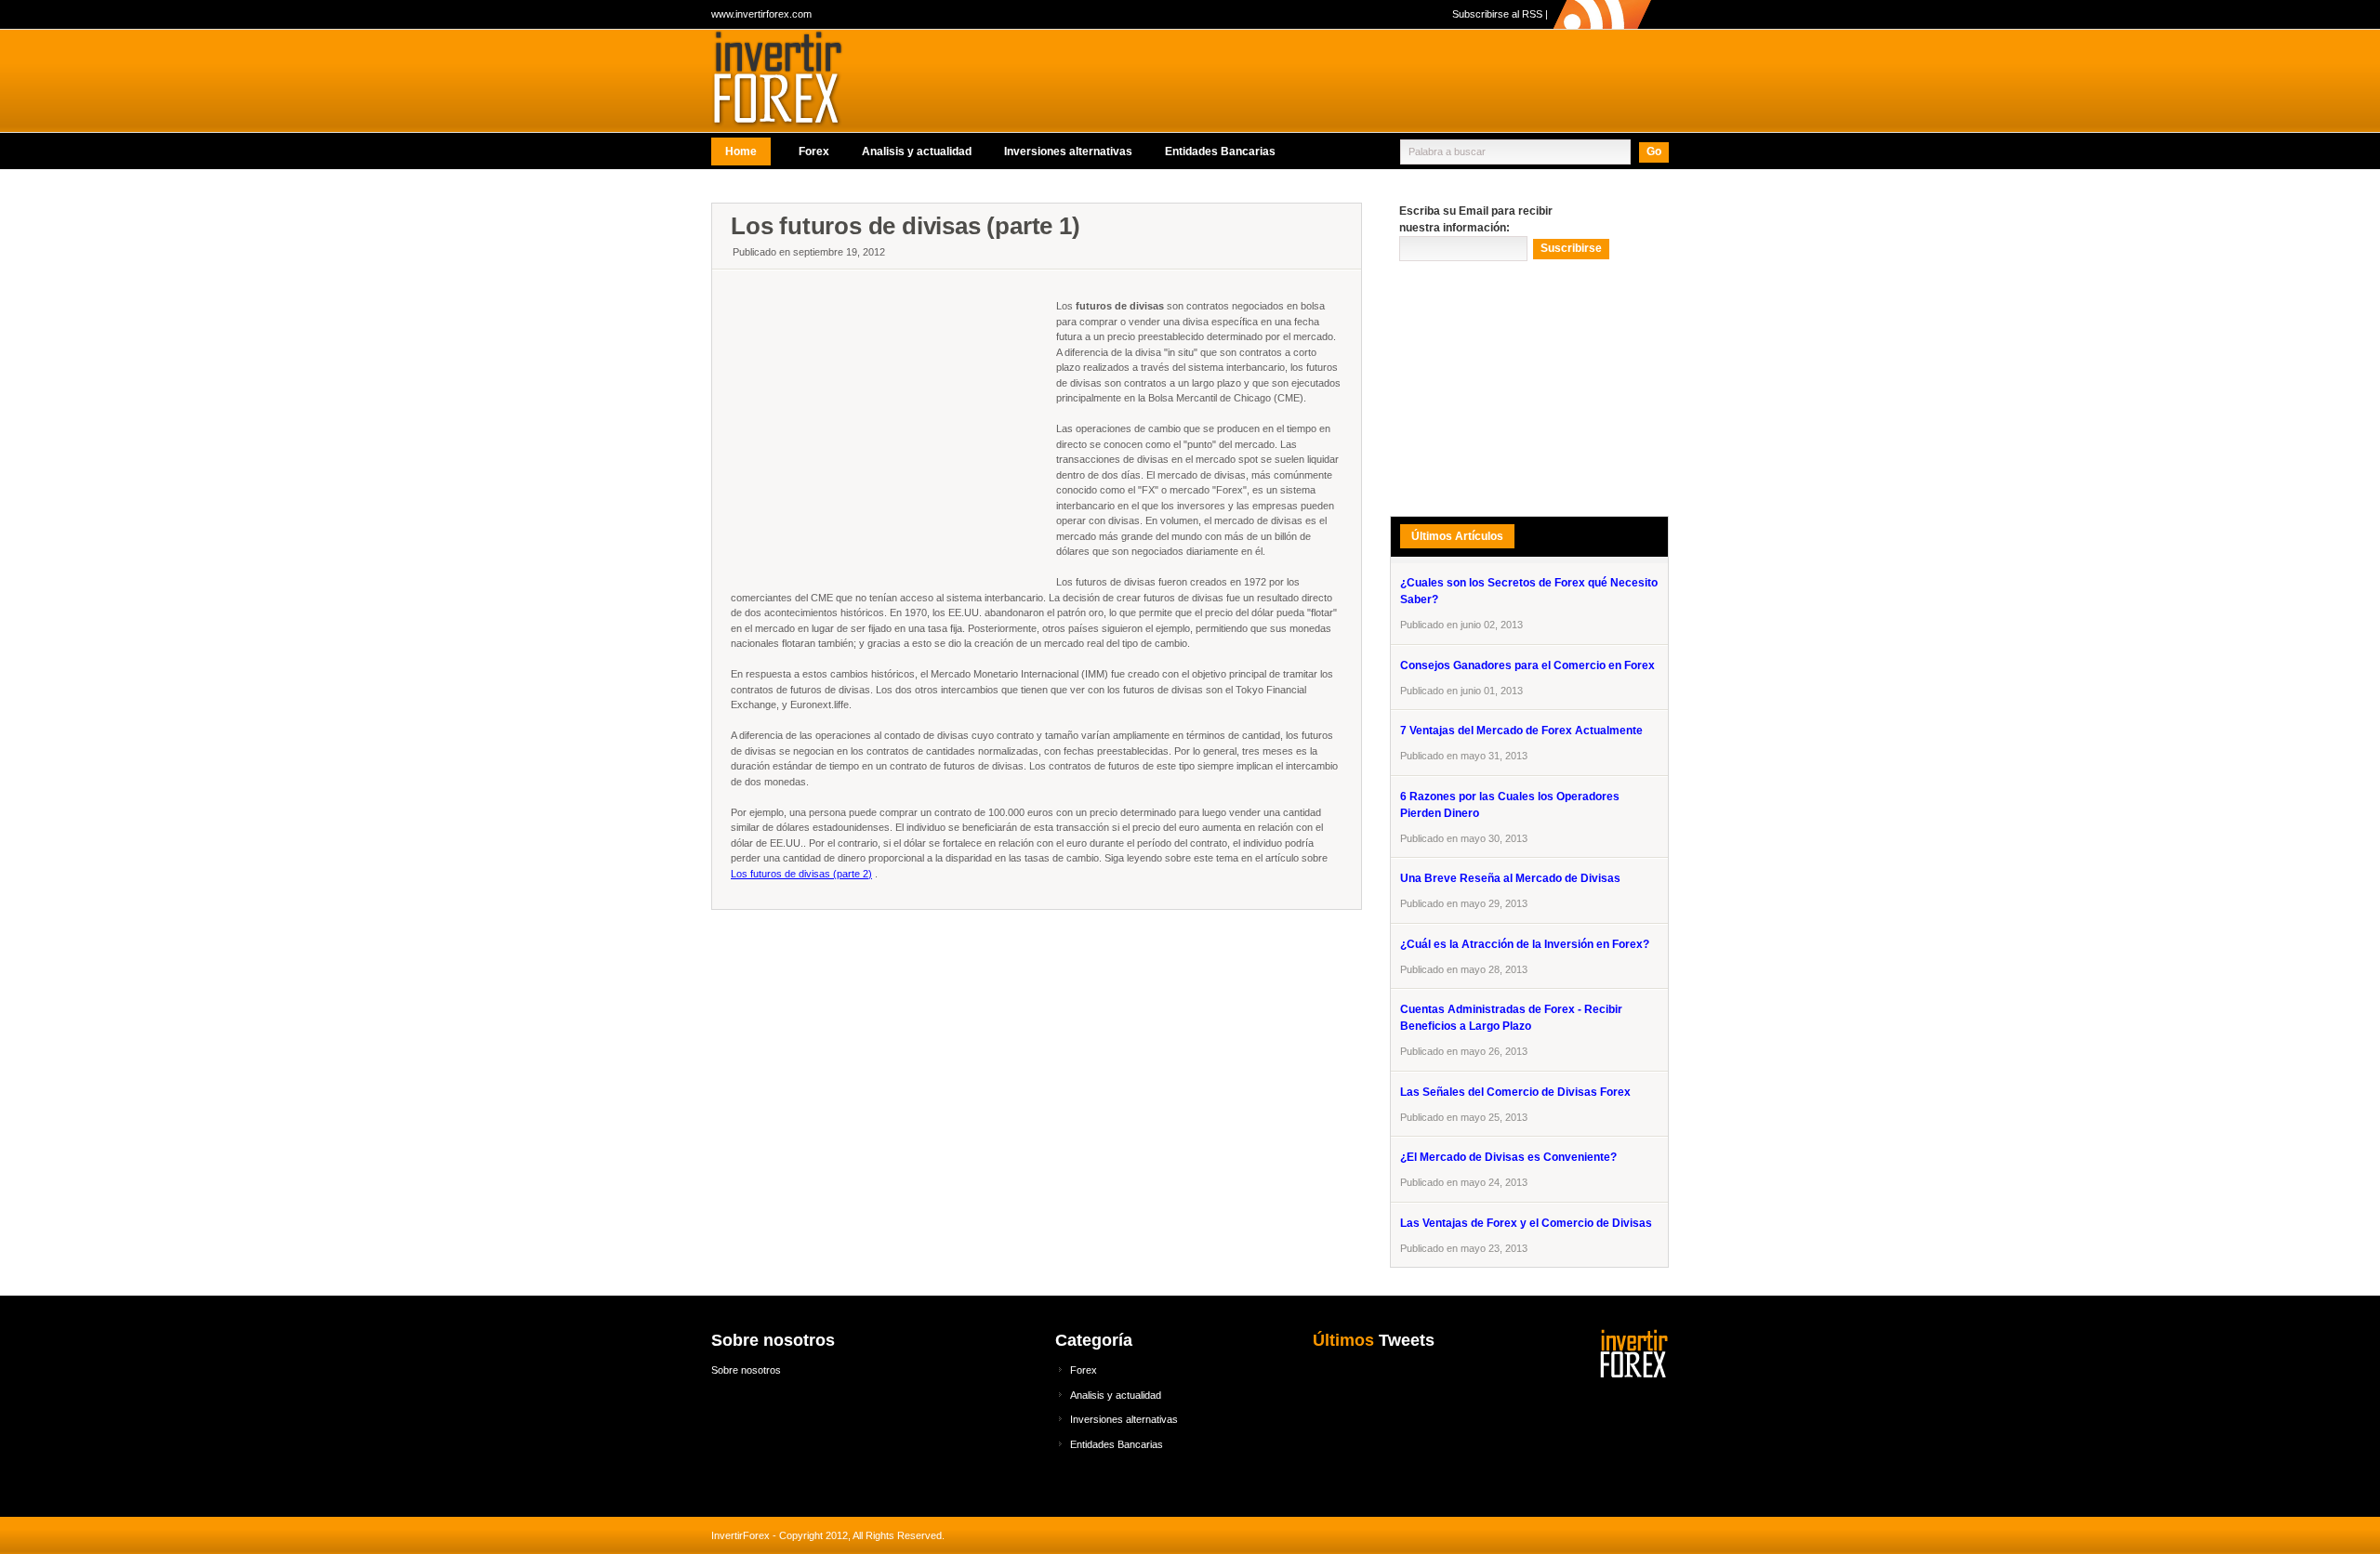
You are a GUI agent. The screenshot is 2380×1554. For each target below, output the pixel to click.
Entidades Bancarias (1220, 151)
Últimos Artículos (1457, 536)
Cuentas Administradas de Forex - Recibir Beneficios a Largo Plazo (1511, 1018)
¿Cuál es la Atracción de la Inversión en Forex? (1525, 944)
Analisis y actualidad (917, 151)
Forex (814, 151)
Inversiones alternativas (1068, 151)
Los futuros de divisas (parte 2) (801, 874)
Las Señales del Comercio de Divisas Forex (1515, 1092)
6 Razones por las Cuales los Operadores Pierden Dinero (1510, 805)
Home (741, 151)
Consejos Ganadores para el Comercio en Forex (1527, 665)
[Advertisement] (1050, 191)
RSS (1532, 14)
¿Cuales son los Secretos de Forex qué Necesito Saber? (1529, 591)
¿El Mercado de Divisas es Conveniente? (1508, 1157)
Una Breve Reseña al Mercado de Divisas (1510, 878)
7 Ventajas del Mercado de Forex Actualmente (1521, 731)
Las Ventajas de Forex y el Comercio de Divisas (1526, 1223)
